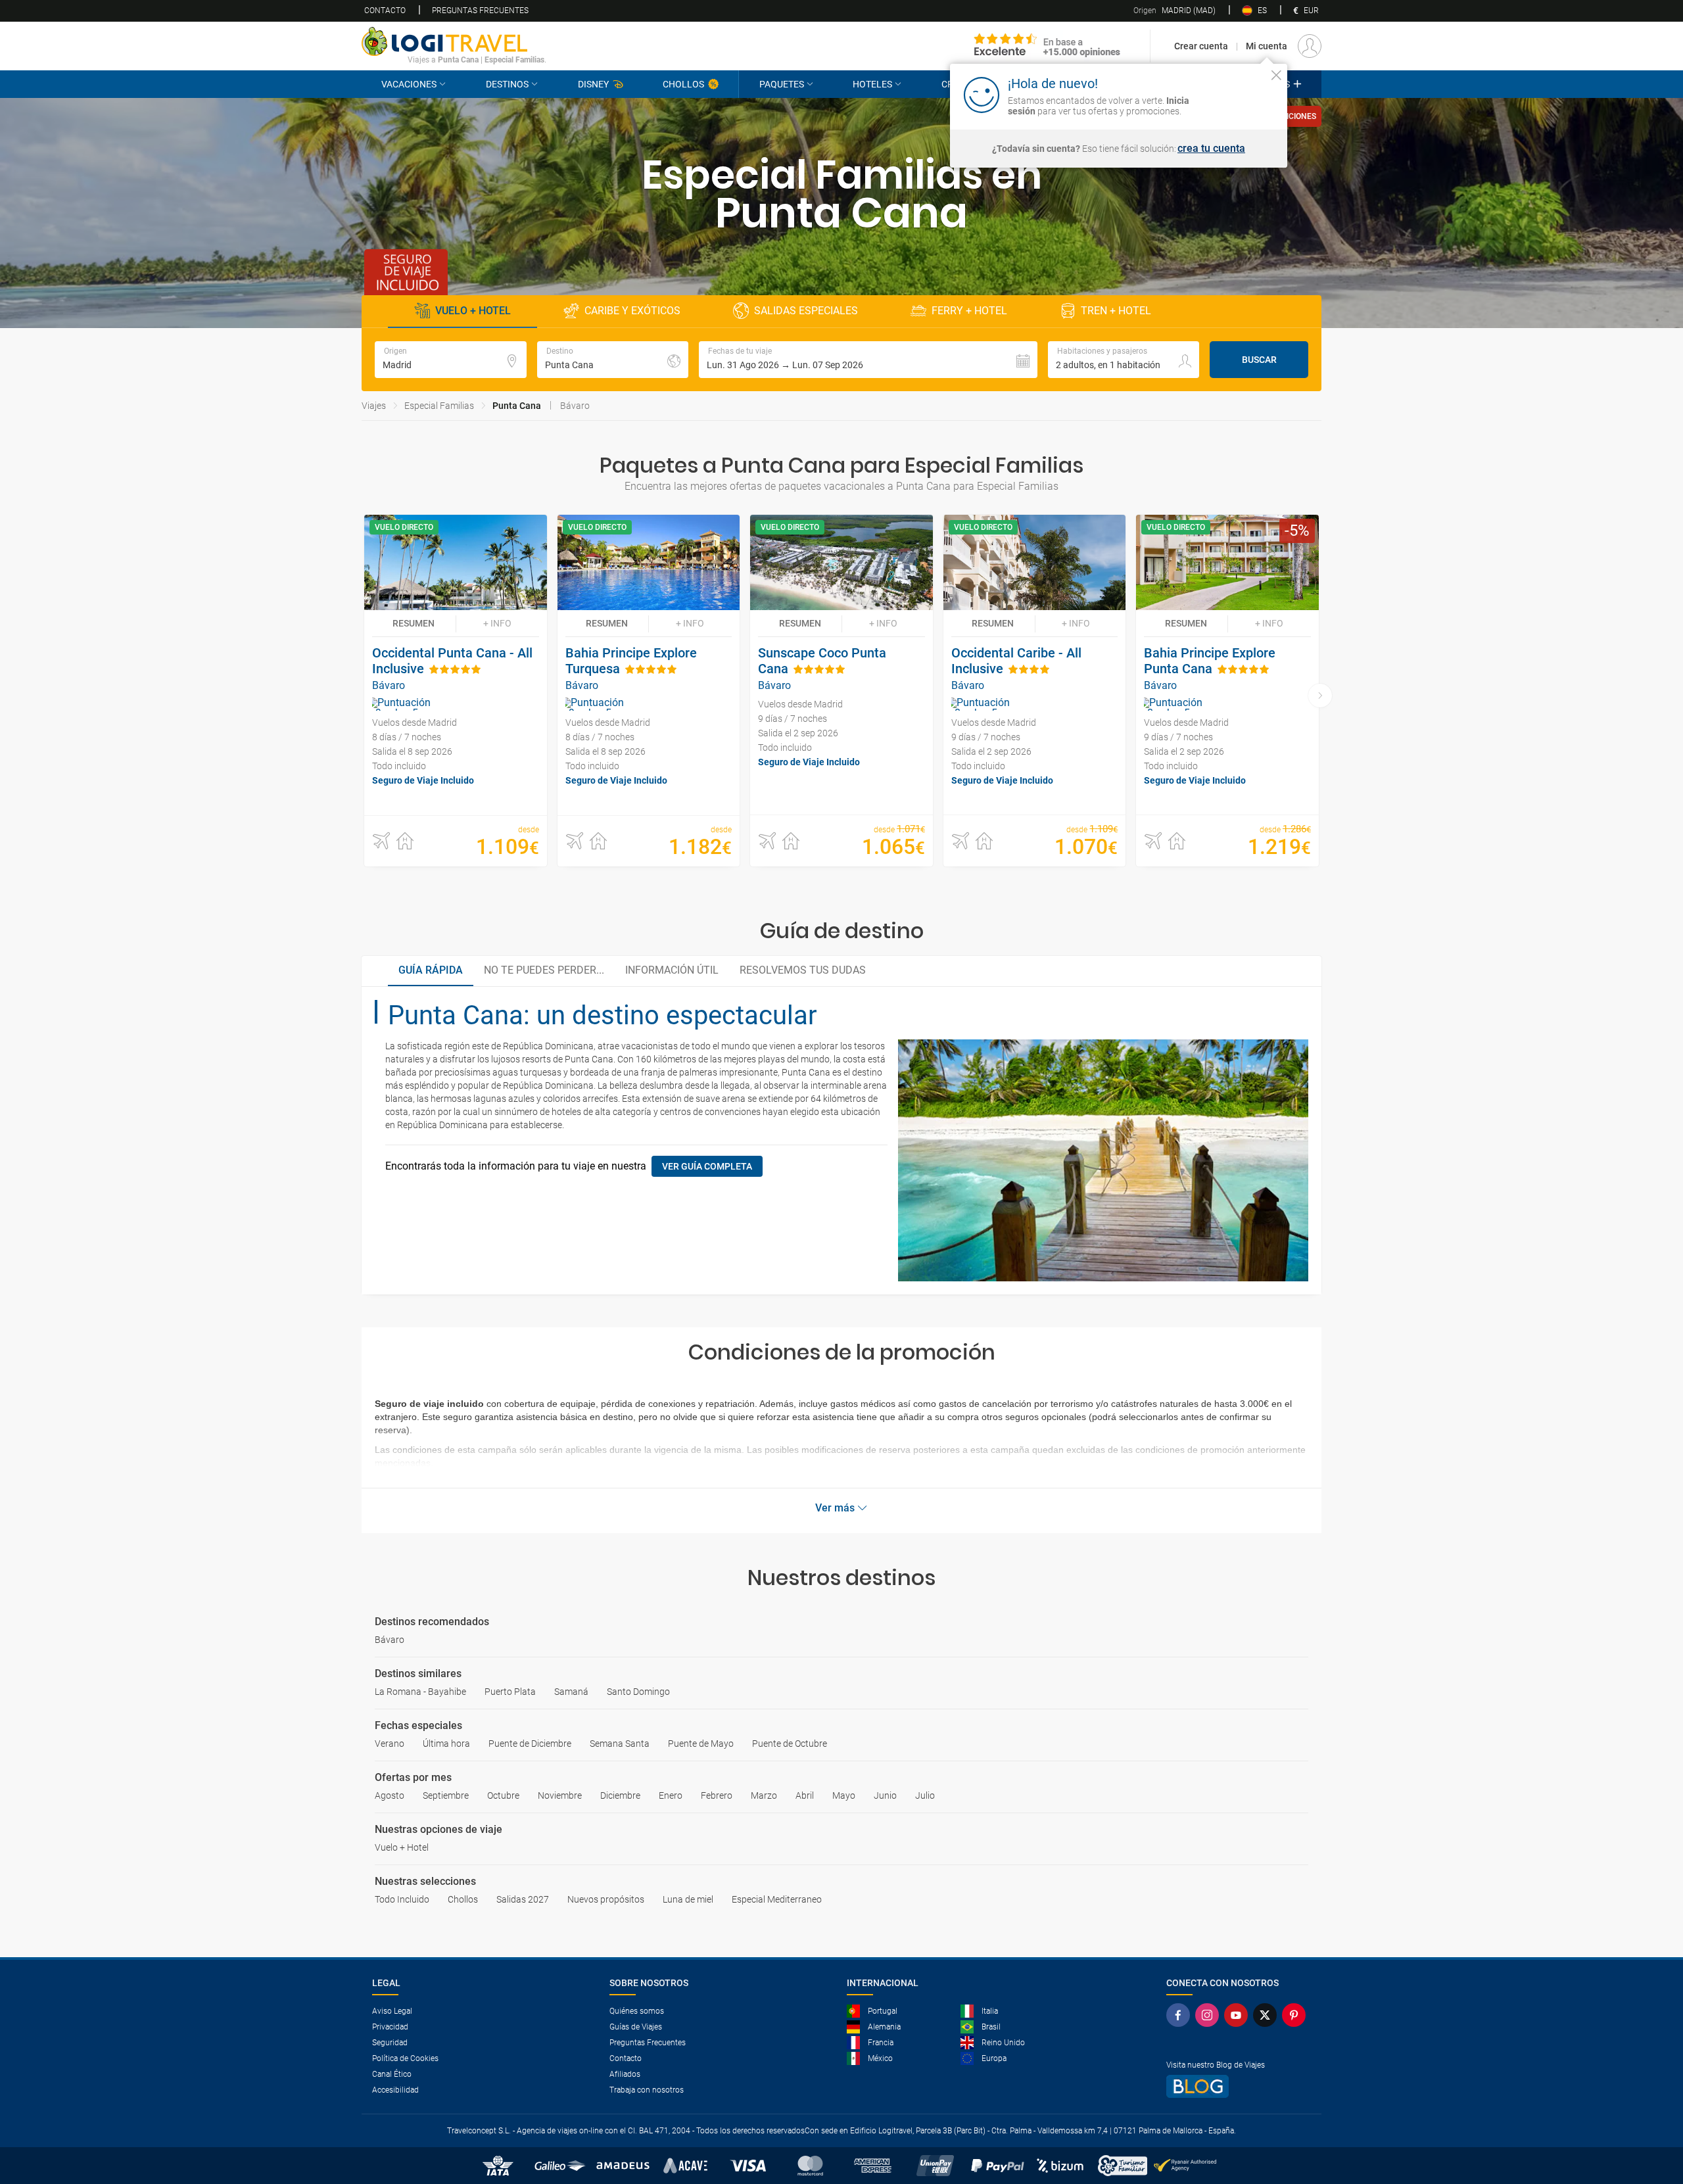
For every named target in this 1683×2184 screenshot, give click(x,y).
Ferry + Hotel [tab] (969, 311)
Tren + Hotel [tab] (1116, 311)
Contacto (385, 11)
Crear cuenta (1201, 46)
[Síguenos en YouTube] (1239, 2015)
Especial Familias (439, 406)
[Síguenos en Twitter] (1268, 2015)
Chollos (683, 84)
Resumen (414, 623)
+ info (497, 623)
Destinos (507, 84)
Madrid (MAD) (1174, 11)
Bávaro (575, 406)
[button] (868, 360)
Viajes (374, 406)
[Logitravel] (1047, 46)
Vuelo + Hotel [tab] (473, 311)
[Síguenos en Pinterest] (1296, 2015)
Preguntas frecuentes (480, 11)
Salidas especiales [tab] (806, 311)
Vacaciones (409, 84)
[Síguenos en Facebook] (1181, 2015)
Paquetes (782, 84)
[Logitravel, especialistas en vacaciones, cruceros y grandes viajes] (454, 41)
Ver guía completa (707, 1166)
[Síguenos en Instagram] (1210, 2015)
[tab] (431, 971)
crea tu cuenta (1211, 149)
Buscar (1259, 360)
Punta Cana (517, 406)
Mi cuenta (1267, 46)
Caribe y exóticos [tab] (632, 311)
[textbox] (451, 360)
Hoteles (872, 84)
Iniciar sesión (1236, 94)
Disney (593, 84)
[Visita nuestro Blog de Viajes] (1239, 2086)
